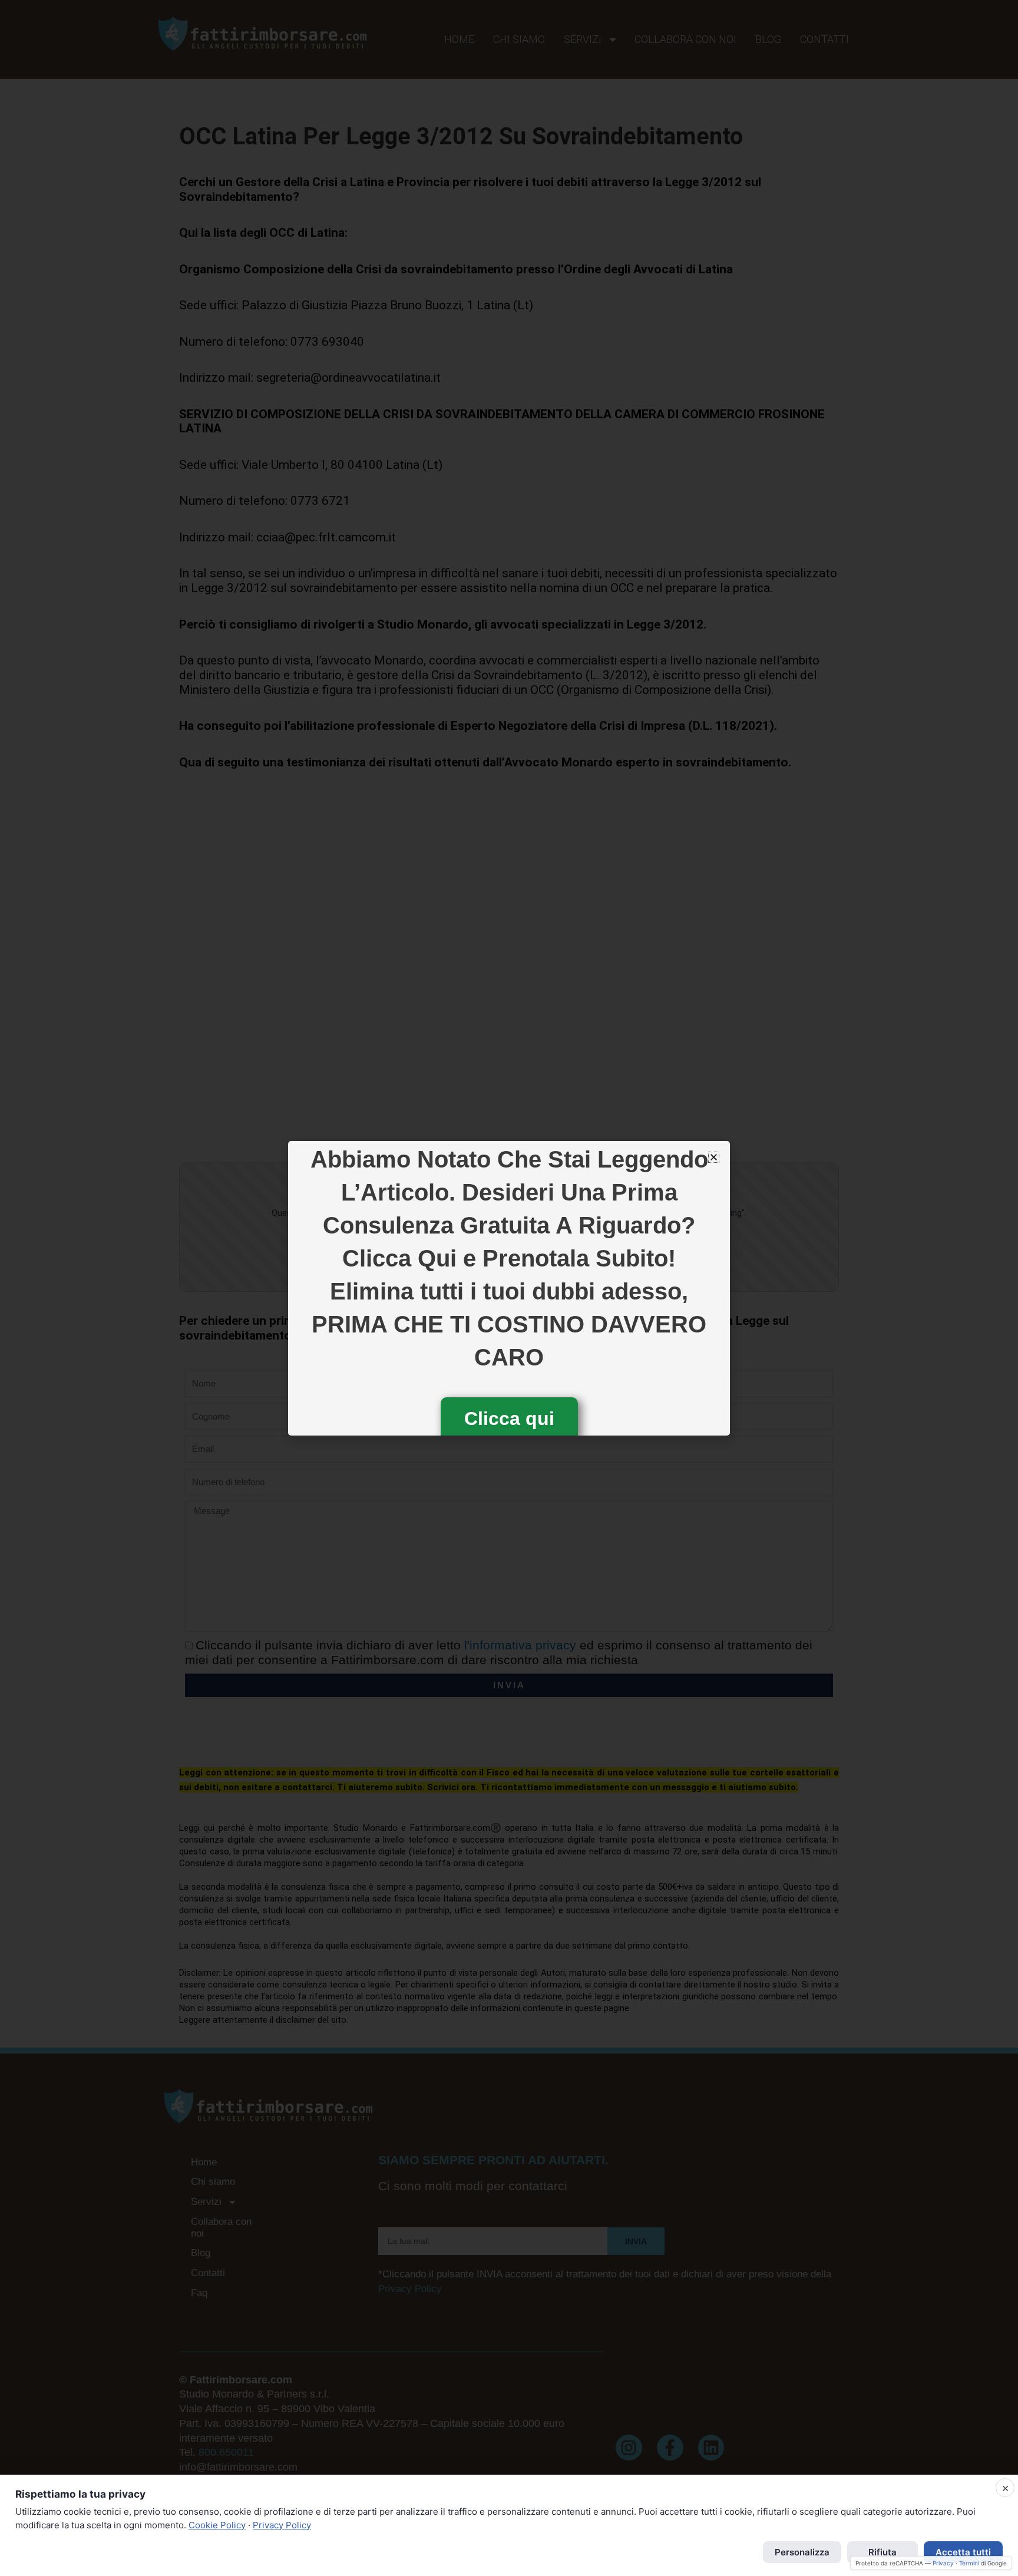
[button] (714, 1157)
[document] (509, 1288)
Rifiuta (883, 2552)
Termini (969, 2563)
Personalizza (802, 2552)
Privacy (943, 2563)
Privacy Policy (282, 2525)
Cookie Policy (217, 2525)
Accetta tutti (963, 2552)
